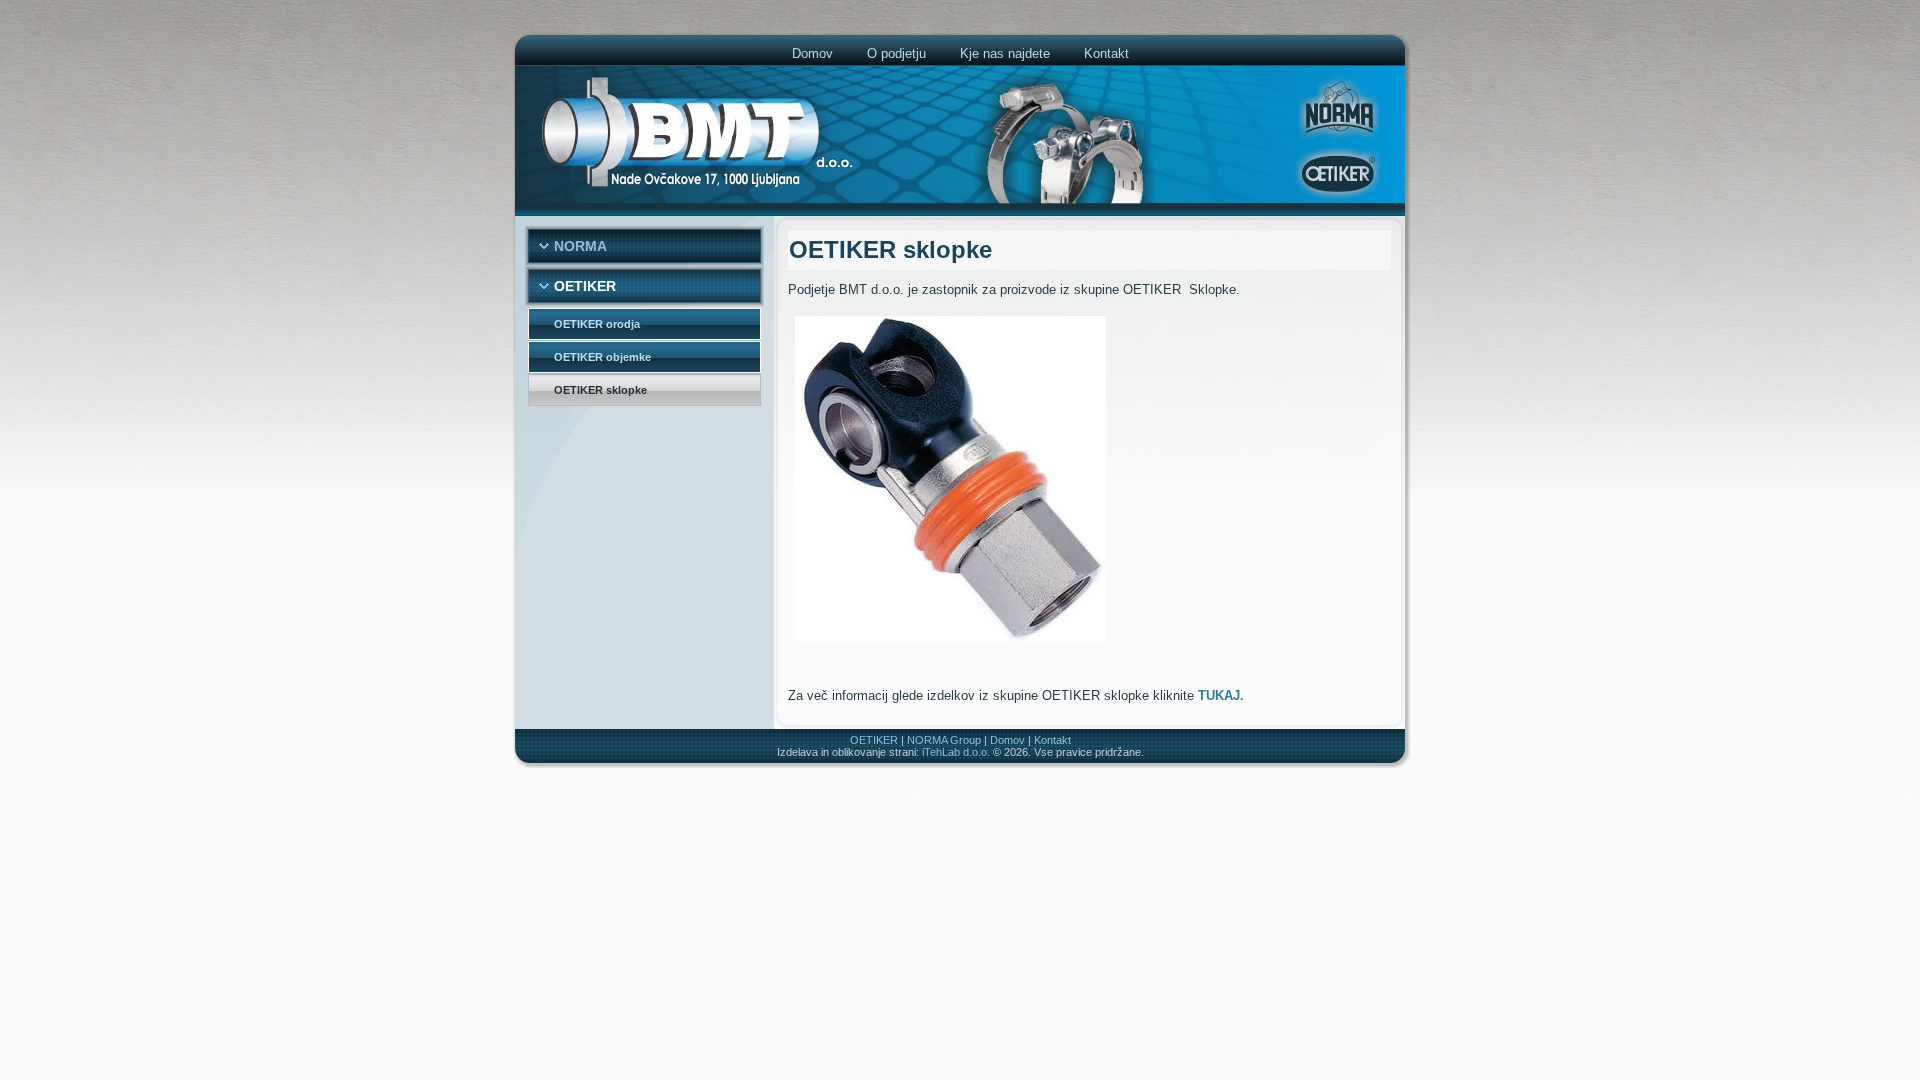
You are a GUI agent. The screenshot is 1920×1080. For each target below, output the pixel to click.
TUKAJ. (1221, 695)
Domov (1007, 740)
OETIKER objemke (602, 357)
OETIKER (874, 740)
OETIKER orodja (597, 324)
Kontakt (1052, 740)
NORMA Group (944, 740)
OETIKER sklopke (600, 390)
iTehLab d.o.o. (956, 752)
